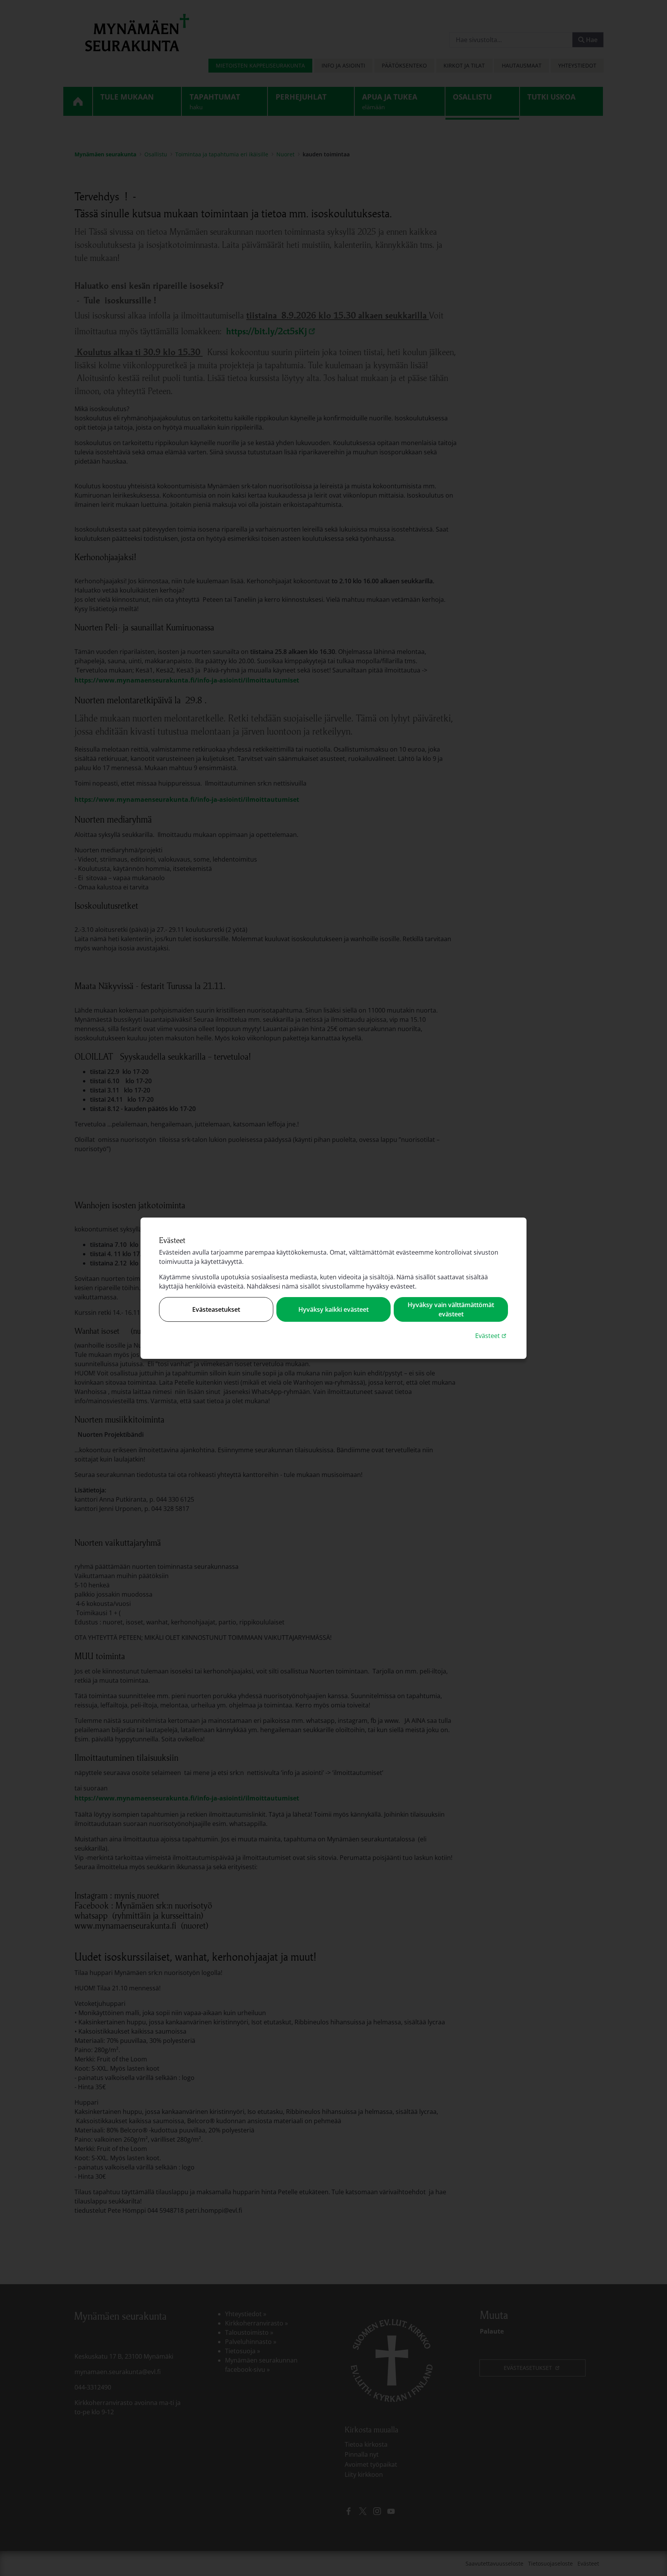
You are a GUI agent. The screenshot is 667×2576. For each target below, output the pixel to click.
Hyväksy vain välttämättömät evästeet (451, 1309)
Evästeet (492, 1335)
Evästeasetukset (216, 1309)
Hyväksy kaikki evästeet (333, 1309)
